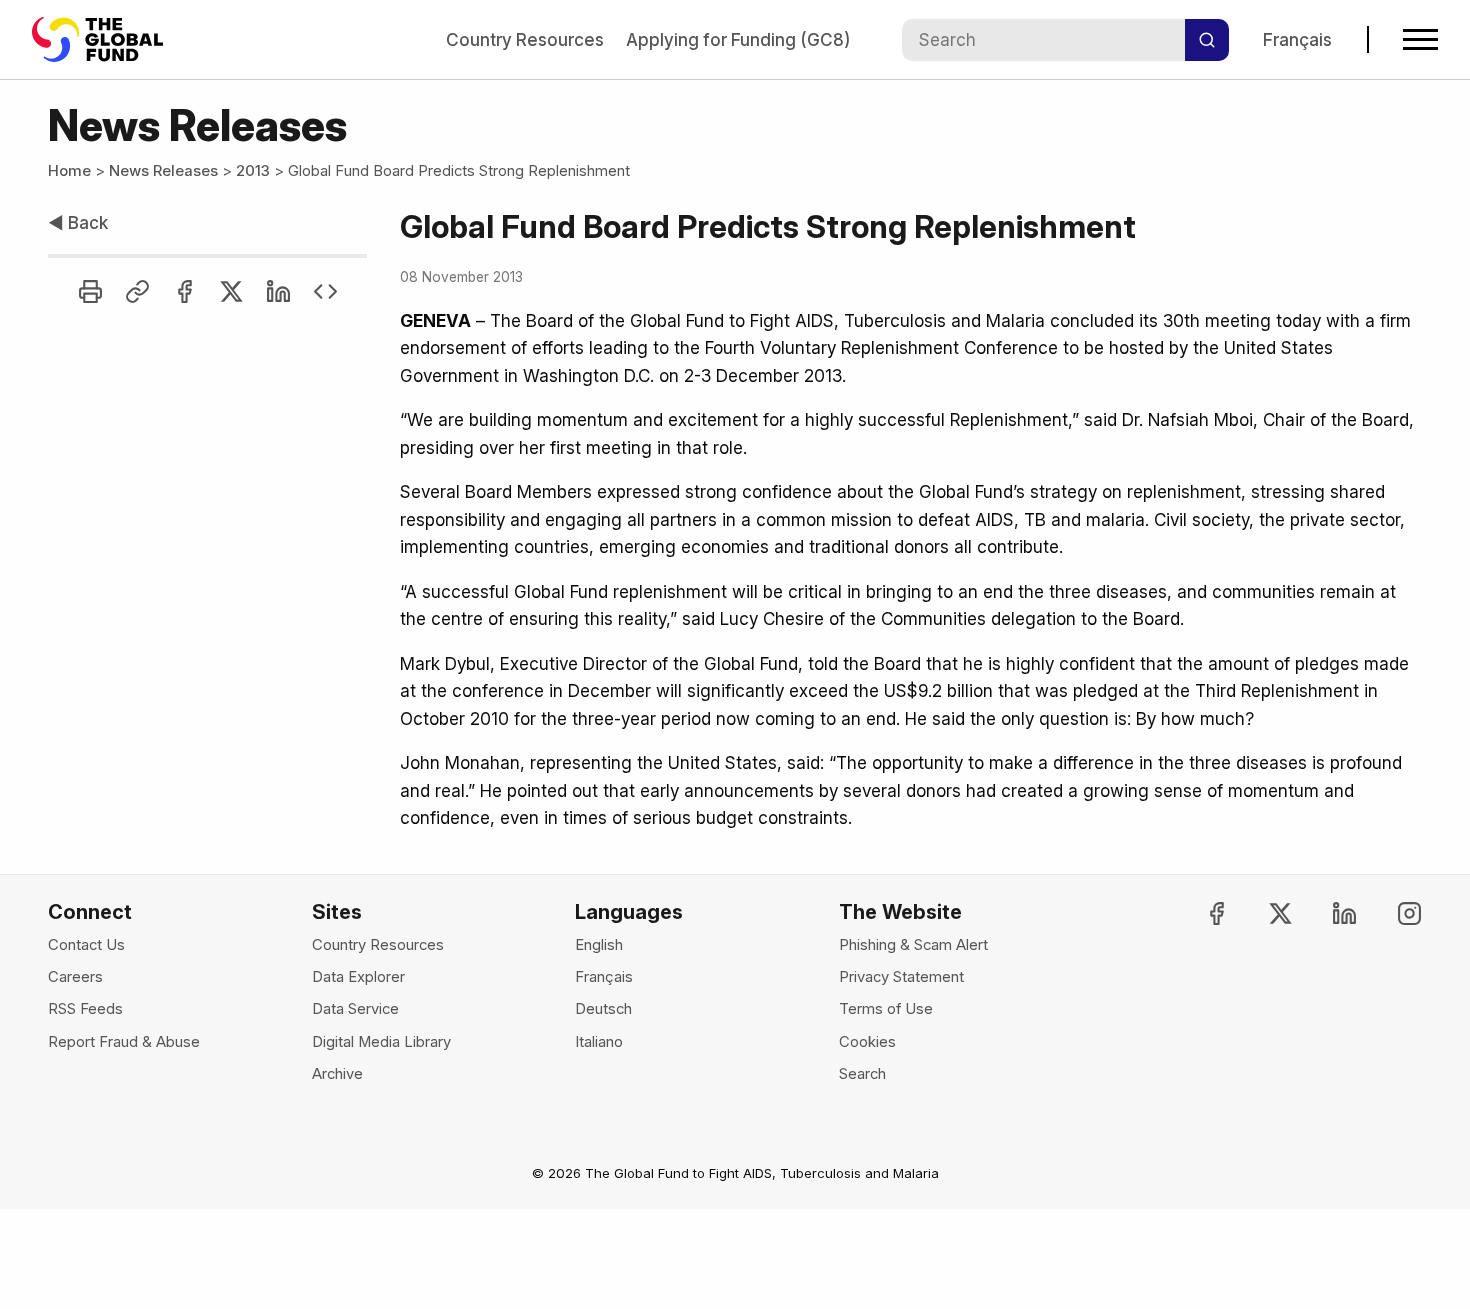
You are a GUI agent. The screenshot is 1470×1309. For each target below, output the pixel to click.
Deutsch (603, 1009)
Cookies (867, 1042)
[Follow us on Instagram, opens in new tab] (1391, 913)
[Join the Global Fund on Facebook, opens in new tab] (1199, 913)
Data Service (355, 1009)
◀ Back (78, 222)
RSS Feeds (85, 1009)
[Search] (1207, 40)
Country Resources (525, 39)
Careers (75, 977)
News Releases (163, 171)
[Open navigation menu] (1420, 39)
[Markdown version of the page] (325, 291)
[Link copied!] (137, 291)
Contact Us (86, 945)
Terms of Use (886, 1009)
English (599, 945)
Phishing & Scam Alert (913, 945)
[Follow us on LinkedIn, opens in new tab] (1327, 913)
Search (862, 1074)
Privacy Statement (901, 977)
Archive (337, 1074)
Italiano (599, 1042)
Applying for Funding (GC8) (738, 39)
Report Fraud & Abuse (124, 1042)
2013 (253, 171)
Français (1297, 39)
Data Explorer (358, 977)
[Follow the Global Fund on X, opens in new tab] (1263, 913)
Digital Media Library (381, 1042)
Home (69, 171)
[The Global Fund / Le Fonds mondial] (107, 39)
